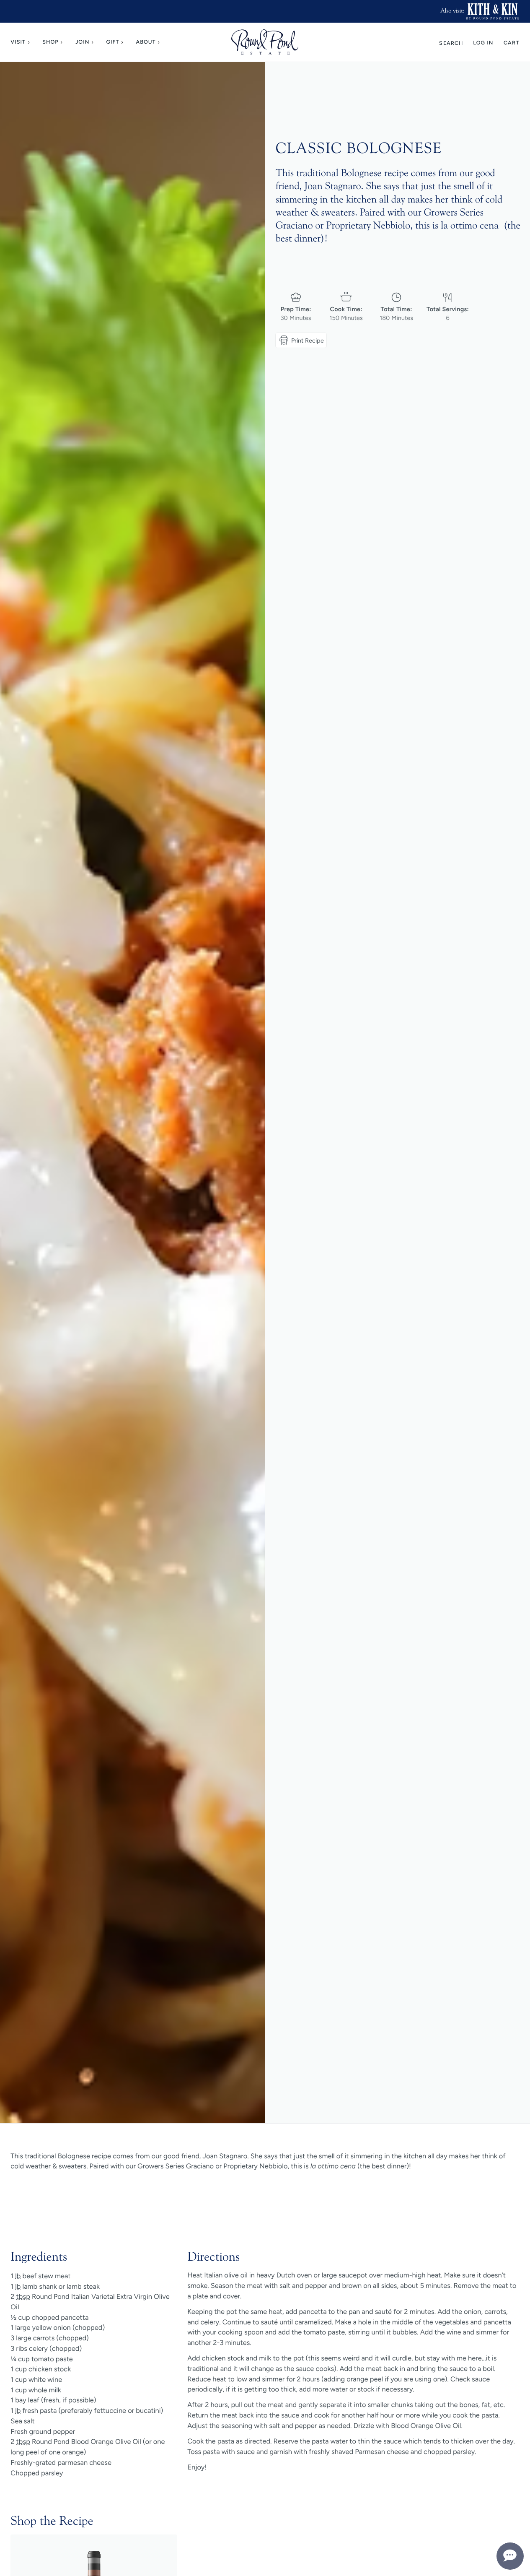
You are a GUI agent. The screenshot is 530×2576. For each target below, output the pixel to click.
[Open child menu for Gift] (124, 42)
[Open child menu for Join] (94, 42)
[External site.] (493, 11)
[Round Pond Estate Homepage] (265, 42)
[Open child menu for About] (160, 42)
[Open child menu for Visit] (30, 42)
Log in (483, 43)
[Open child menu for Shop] (63, 42)
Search (451, 43)
